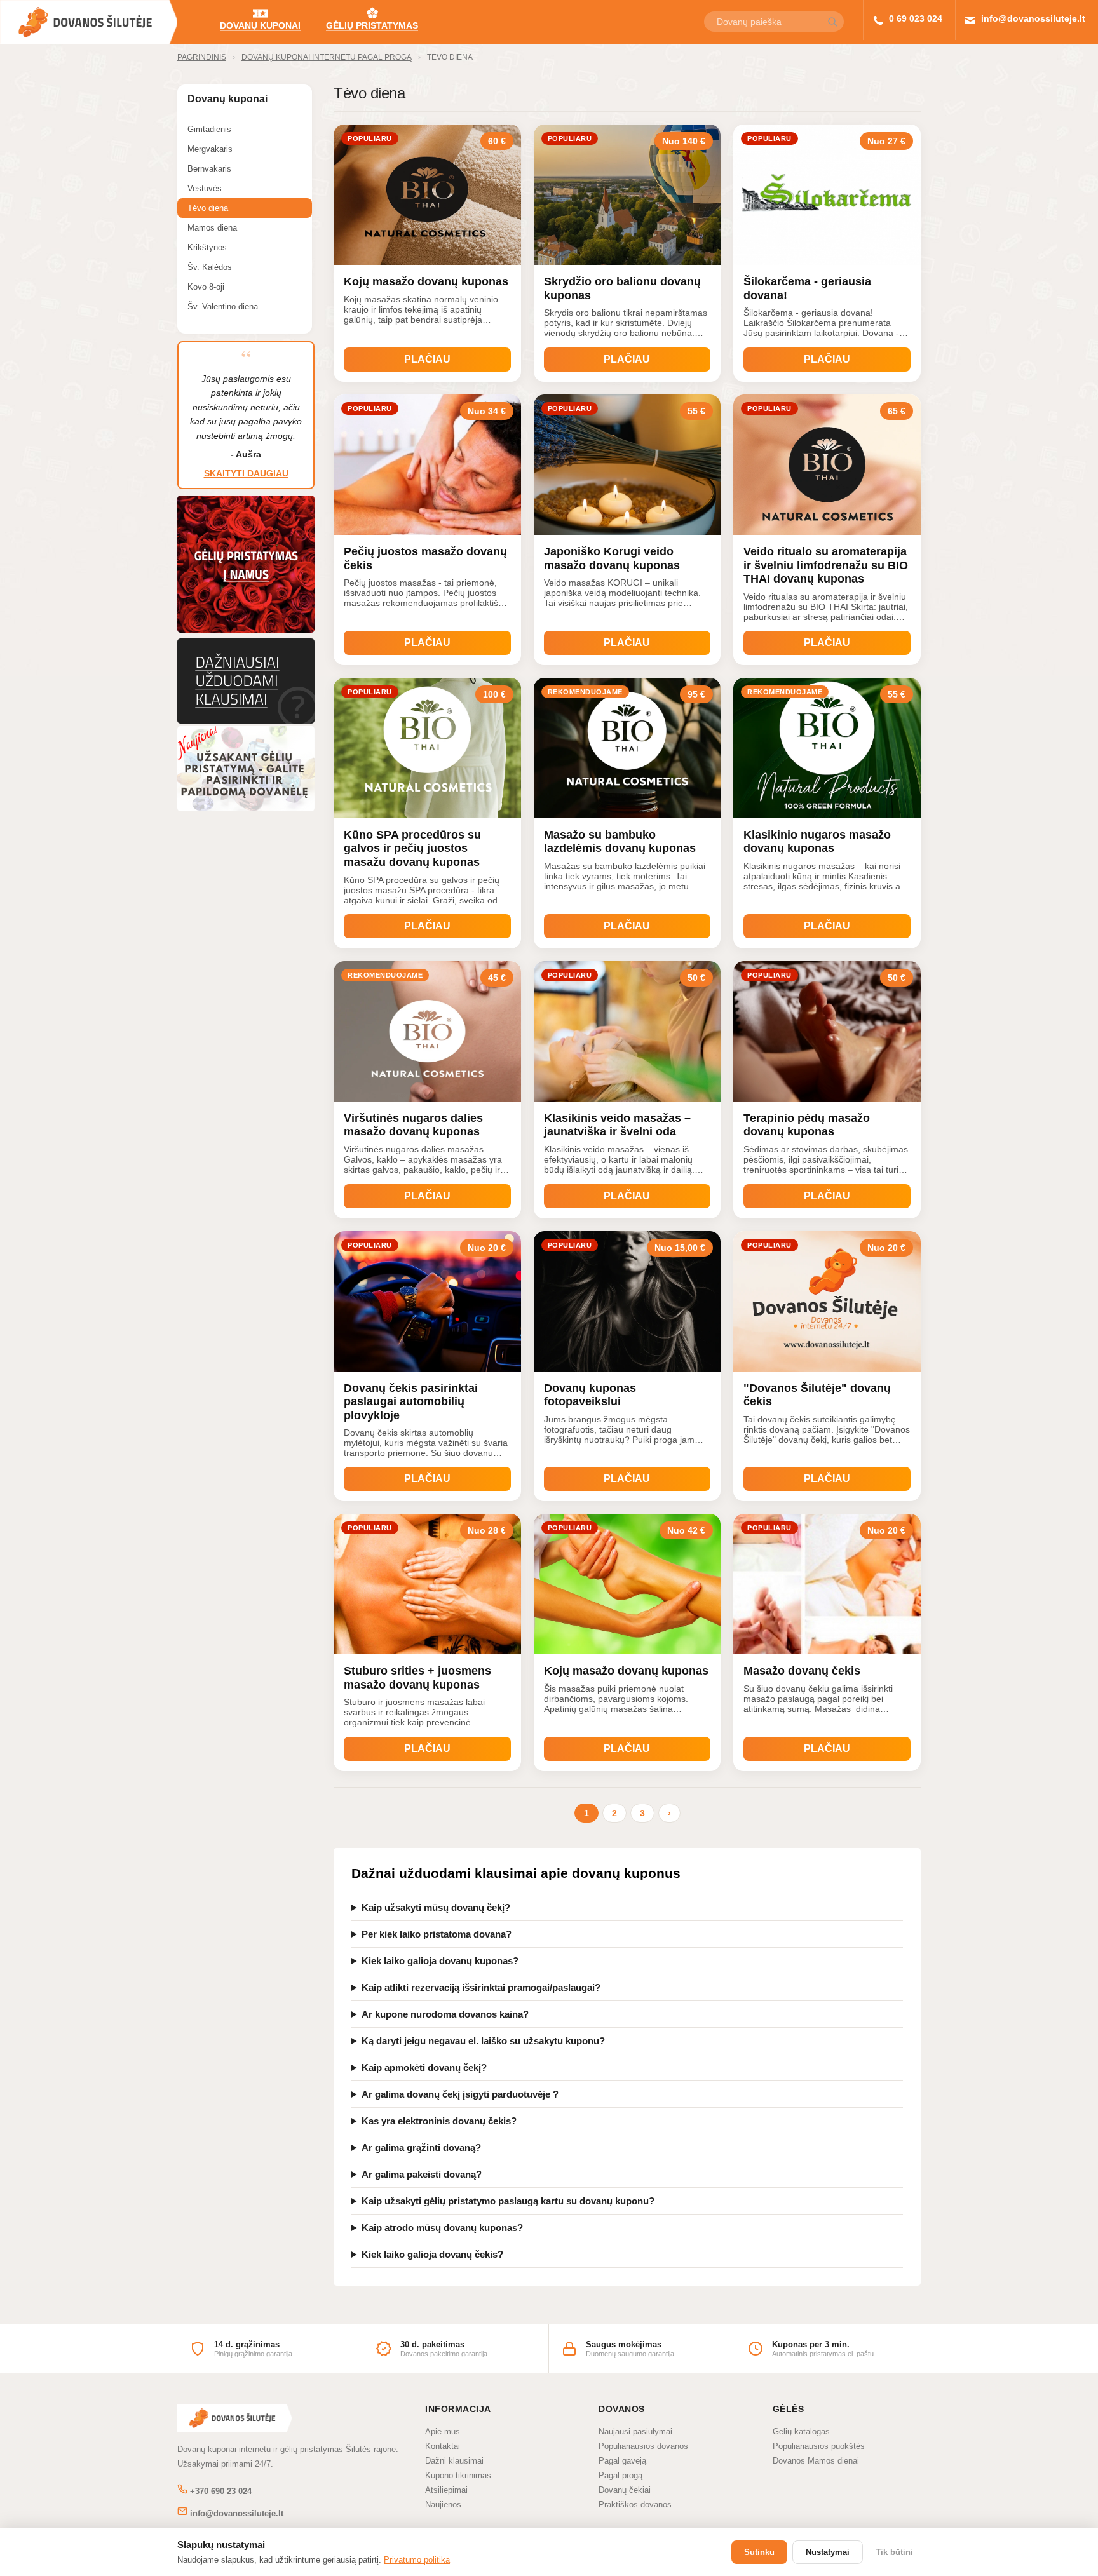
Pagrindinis (202, 57)
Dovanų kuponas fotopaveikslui (590, 1395)
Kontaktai (443, 2446)
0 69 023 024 (916, 18)
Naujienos (443, 2505)
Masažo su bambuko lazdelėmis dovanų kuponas (620, 842)
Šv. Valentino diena (223, 307)
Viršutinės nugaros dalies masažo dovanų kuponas (413, 1125)
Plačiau (427, 359)
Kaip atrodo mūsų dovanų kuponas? (442, 2228)
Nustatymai (828, 2552)
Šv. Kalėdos (210, 267)
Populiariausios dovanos (643, 2446)
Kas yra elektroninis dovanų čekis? (439, 2121)
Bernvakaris (209, 169)
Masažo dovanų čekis (802, 1671)
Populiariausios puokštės (819, 2446)
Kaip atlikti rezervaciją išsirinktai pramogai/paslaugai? (481, 1987)
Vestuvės (205, 188)
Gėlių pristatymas (372, 25)
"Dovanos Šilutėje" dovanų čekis (817, 1395)
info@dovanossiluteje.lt (1033, 18)
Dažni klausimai (454, 2461)
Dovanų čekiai (625, 2490)
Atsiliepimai (446, 2490)
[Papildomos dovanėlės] (246, 808)
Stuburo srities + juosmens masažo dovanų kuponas (417, 1678)
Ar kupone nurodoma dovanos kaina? (445, 2014)
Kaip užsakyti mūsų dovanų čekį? (436, 1907)
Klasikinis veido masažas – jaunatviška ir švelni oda (617, 1125)
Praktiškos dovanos (635, 2505)
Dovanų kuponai (260, 25)
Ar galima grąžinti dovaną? (421, 2148)
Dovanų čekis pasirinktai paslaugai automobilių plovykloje (411, 1402)
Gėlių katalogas (801, 2431)
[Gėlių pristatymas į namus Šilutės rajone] (246, 632)
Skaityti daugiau (246, 473)
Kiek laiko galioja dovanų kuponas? (440, 1961)
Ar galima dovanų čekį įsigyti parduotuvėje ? (460, 2094)
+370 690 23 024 (220, 2491)
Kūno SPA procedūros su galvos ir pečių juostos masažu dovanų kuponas (412, 848)
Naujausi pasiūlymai (635, 2431)
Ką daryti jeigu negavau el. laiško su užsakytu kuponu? (483, 2041)
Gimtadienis (209, 129)
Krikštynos (207, 247)
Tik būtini (894, 2552)
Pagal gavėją (622, 2461)
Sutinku (759, 2552)
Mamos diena (212, 228)
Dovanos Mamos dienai (816, 2461)
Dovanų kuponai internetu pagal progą (327, 57)
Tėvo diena (450, 57)
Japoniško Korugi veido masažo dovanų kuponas (612, 558)
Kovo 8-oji (206, 287)
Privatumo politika (417, 2560)
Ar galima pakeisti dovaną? (422, 2174)
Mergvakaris (210, 149)
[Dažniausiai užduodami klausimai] (246, 720)
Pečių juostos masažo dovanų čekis (425, 558)
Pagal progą (620, 2475)
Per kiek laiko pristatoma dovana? (437, 1934)
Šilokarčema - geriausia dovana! (807, 288)
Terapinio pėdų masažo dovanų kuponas (807, 1125)
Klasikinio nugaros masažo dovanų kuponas (817, 842)
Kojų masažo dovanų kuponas (426, 281)
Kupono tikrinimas (458, 2475)
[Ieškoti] (832, 23)
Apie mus (443, 2431)
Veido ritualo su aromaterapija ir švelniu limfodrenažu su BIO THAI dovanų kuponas (826, 565)
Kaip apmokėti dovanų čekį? (424, 2067)
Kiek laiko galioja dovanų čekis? (432, 2254)
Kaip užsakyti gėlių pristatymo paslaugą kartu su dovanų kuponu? (508, 2201)
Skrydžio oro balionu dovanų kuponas (622, 288)
